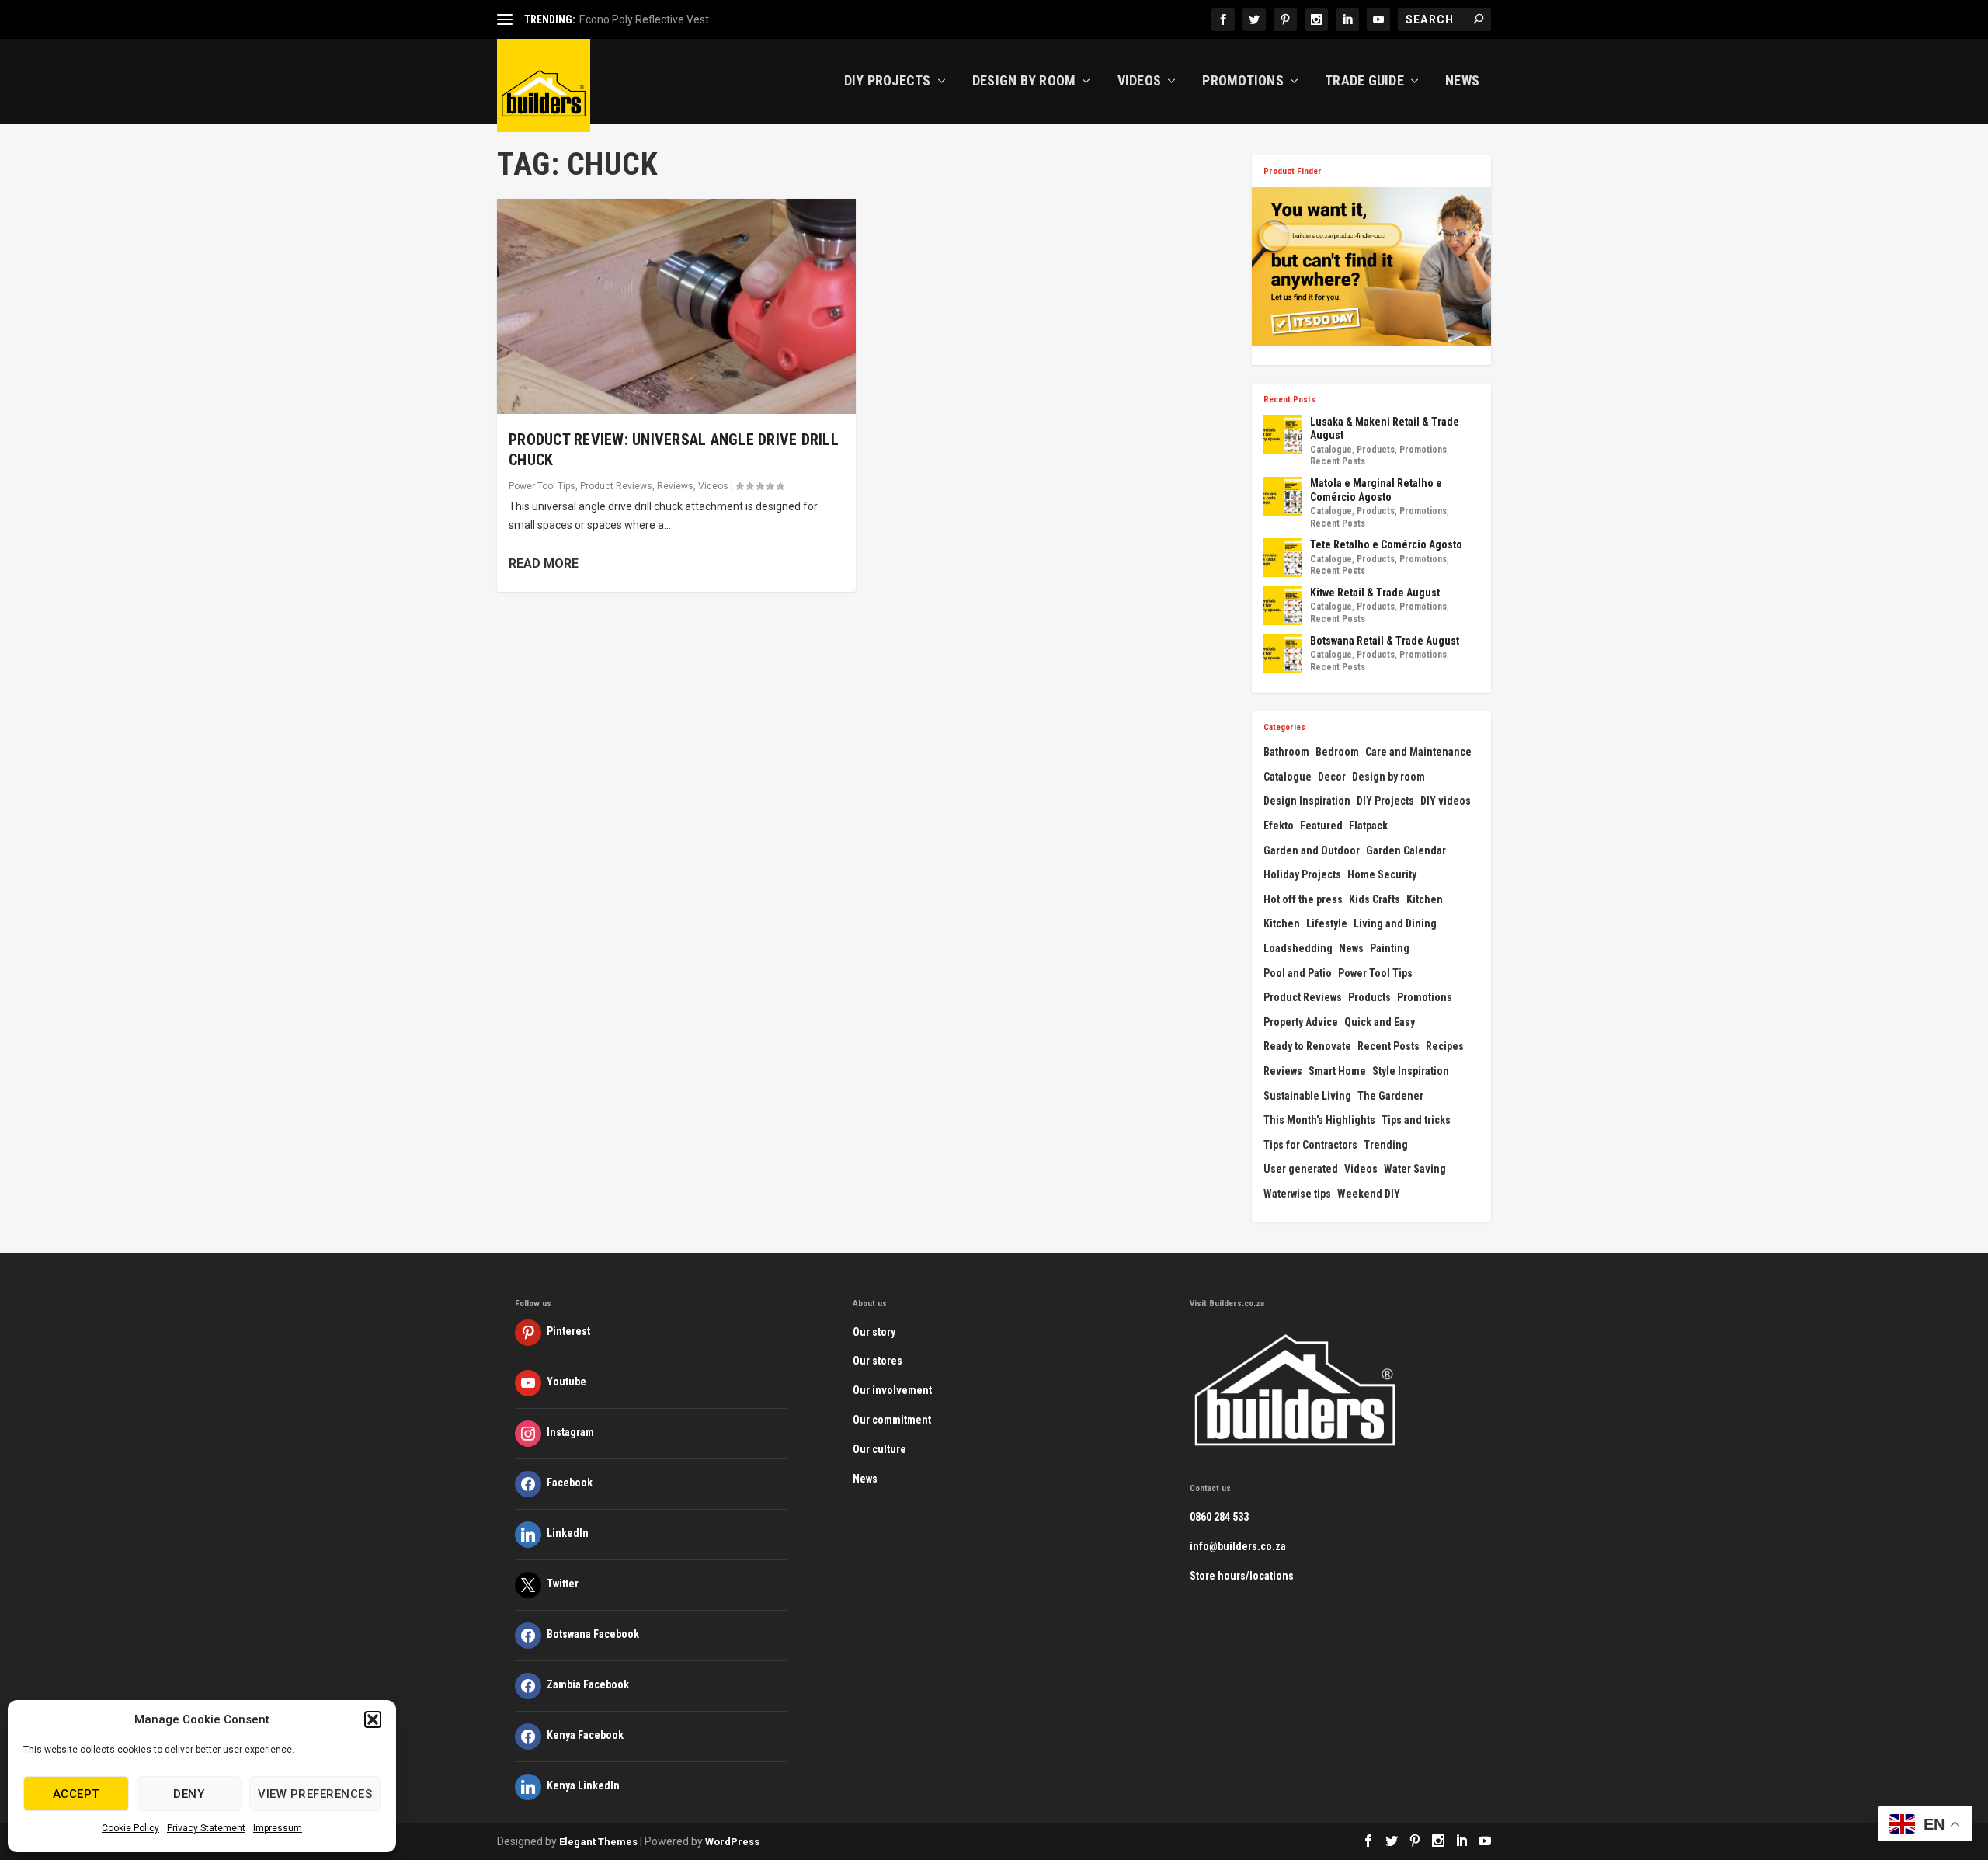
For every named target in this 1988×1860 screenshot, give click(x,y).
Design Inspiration (1307, 801)
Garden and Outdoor (1312, 850)
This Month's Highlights (1319, 1120)
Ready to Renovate (1307, 1046)
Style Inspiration (1411, 1071)
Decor (1332, 777)
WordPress (732, 1842)
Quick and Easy (1380, 1022)
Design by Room (1024, 82)
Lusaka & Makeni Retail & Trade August (1385, 429)
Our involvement (892, 1390)
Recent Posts (1338, 461)
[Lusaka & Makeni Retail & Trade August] (1283, 435)
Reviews (675, 486)
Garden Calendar (1406, 850)
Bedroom (1337, 752)
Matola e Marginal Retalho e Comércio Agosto (1376, 490)
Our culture (879, 1449)
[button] (373, 1719)
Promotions (1243, 82)
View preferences (315, 1794)
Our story (874, 1332)
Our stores (878, 1361)
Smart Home (1337, 1071)
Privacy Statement (206, 1828)
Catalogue (1331, 450)
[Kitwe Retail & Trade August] (1283, 606)
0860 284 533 (1219, 1517)
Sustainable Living (1307, 1096)
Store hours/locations (1242, 1576)
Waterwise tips (1297, 1194)
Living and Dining (1395, 923)
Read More (544, 563)
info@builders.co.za (1238, 1546)
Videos (1140, 82)
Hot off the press (1303, 899)
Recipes (1445, 1046)
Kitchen (1425, 899)
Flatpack (1368, 826)
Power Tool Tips (542, 486)
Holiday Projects (1302, 874)
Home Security (1382, 874)
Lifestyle (1327, 923)
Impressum (278, 1828)
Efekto (1279, 826)
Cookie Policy (130, 1828)
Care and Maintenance (1418, 752)
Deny (189, 1794)
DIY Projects (888, 82)
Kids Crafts (1375, 899)
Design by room (1388, 777)
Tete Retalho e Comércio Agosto (1386, 544)
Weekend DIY (1369, 1194)
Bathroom (1286, 752)
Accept (76, 1794)
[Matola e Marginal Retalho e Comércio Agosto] (1283, 496)
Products (1376, 450)
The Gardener (1390, 1096)
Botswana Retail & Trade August (1385, 641)
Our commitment (892, 1420)
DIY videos (1446, 801)
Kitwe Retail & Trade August (1375, 593)
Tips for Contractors (1310, 1145)
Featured (1321, 826)
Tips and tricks (1416, 1120)
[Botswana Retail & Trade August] (1283, 654)
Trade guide (1364, 82)
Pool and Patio (1298, 973)
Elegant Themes (598, 1842)
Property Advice (1301, 1022)
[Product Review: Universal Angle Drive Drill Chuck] (676, 306)
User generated (1301, 1169)
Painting (1390, 948)
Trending (1386, 1145)
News (1462, 82)
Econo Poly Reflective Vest (644, 19)
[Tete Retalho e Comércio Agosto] (1283, 558)
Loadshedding (1298, 948)
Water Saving (1415, 1169)
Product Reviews (616, 486)
